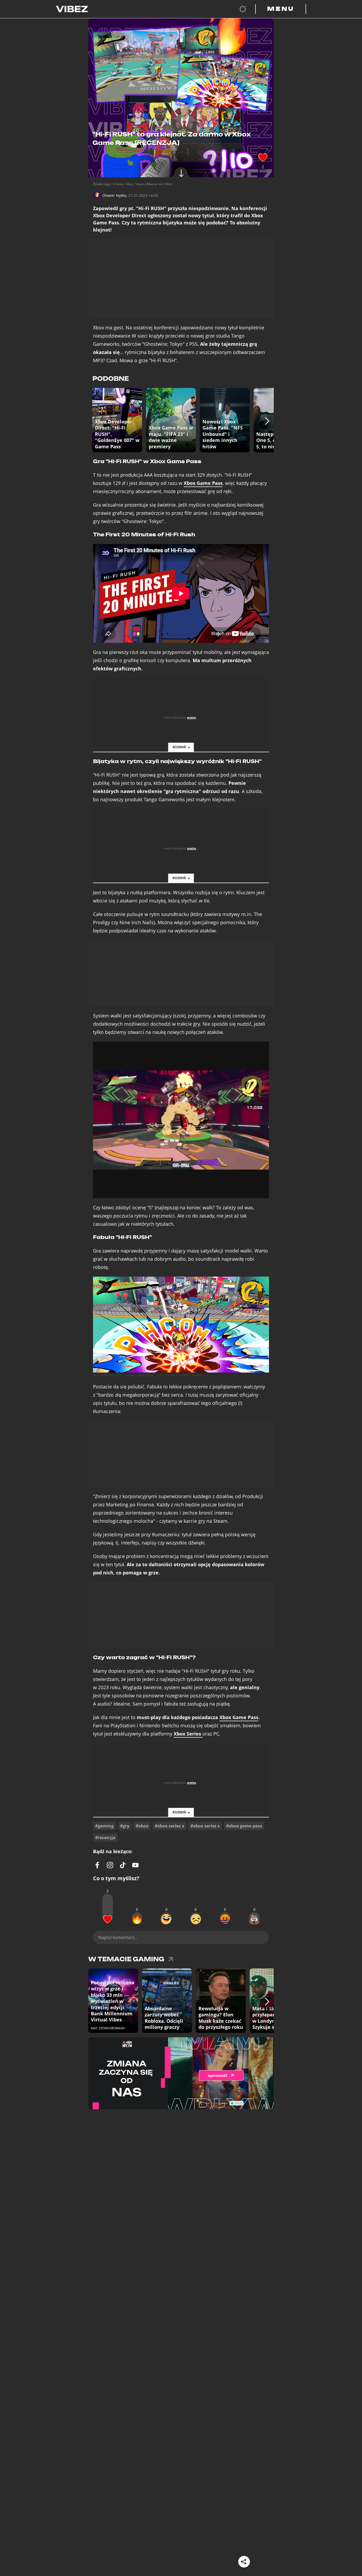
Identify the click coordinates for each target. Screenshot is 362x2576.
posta (191, 717)
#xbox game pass (244, 1826)
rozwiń (179, 747)
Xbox (187, 1734)
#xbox (142, 1826)
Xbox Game (203, 483)
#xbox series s (205, 1826)
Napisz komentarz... (118, 1937)
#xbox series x (169, 1826)
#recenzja (105, 1838)
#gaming (104, 1826)
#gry (125, 1826)
